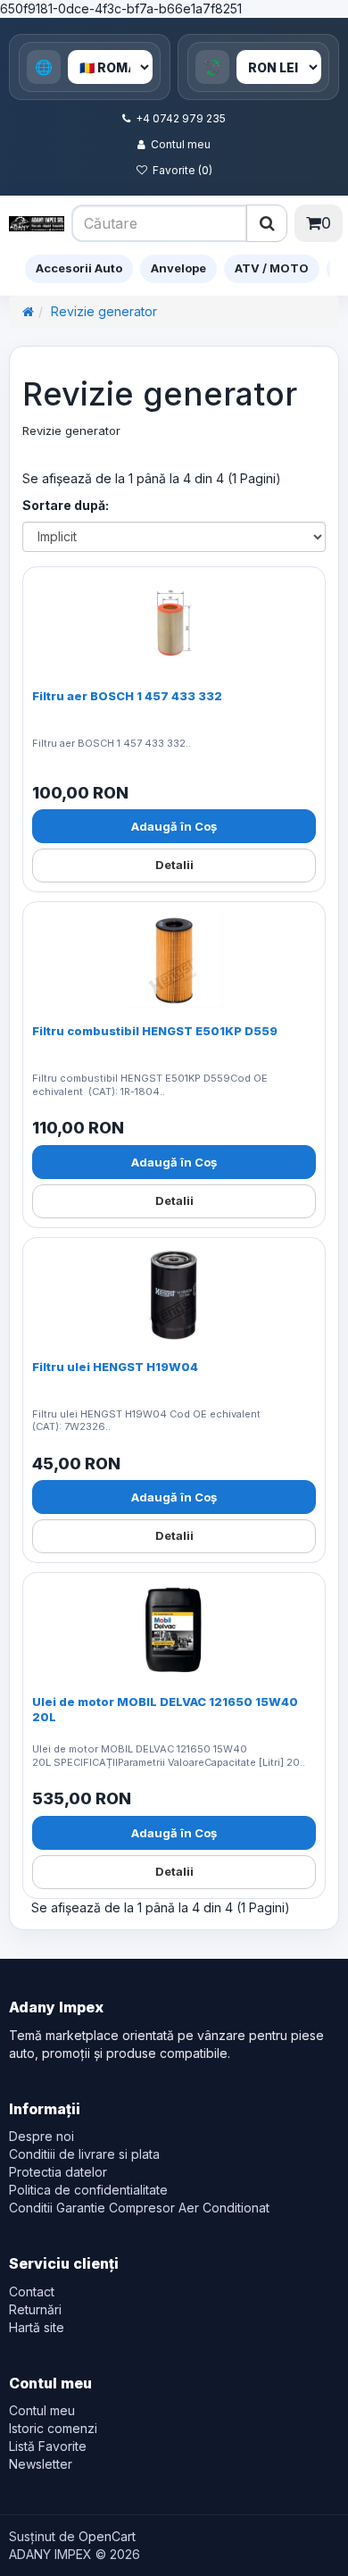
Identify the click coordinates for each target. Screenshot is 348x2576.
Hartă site (37, 2327)
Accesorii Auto (79, 268)
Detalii (174, 865)
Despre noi (41, 2136)
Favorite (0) (182, 170)
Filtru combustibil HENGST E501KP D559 (155, 1031)
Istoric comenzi (53, 2428)
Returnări (35, 2309)
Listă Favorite (48, 2446)
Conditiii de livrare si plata (84, 2154)
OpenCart (107, 2536)
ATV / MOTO (272, 268)
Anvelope (178, 268)
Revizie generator (104, 311)
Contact (32, 2292)
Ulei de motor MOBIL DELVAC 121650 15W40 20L (165, 1709)
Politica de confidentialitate (88, 2190)
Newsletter (41, 2464)
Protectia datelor (58, 2172)
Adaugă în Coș (174, 826)
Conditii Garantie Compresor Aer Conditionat (139, 2208)
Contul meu (181, 144)
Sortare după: (66, 505)
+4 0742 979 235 (181, 118)
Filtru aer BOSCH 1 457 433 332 (127, 696)
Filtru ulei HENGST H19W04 (115, 1367)
